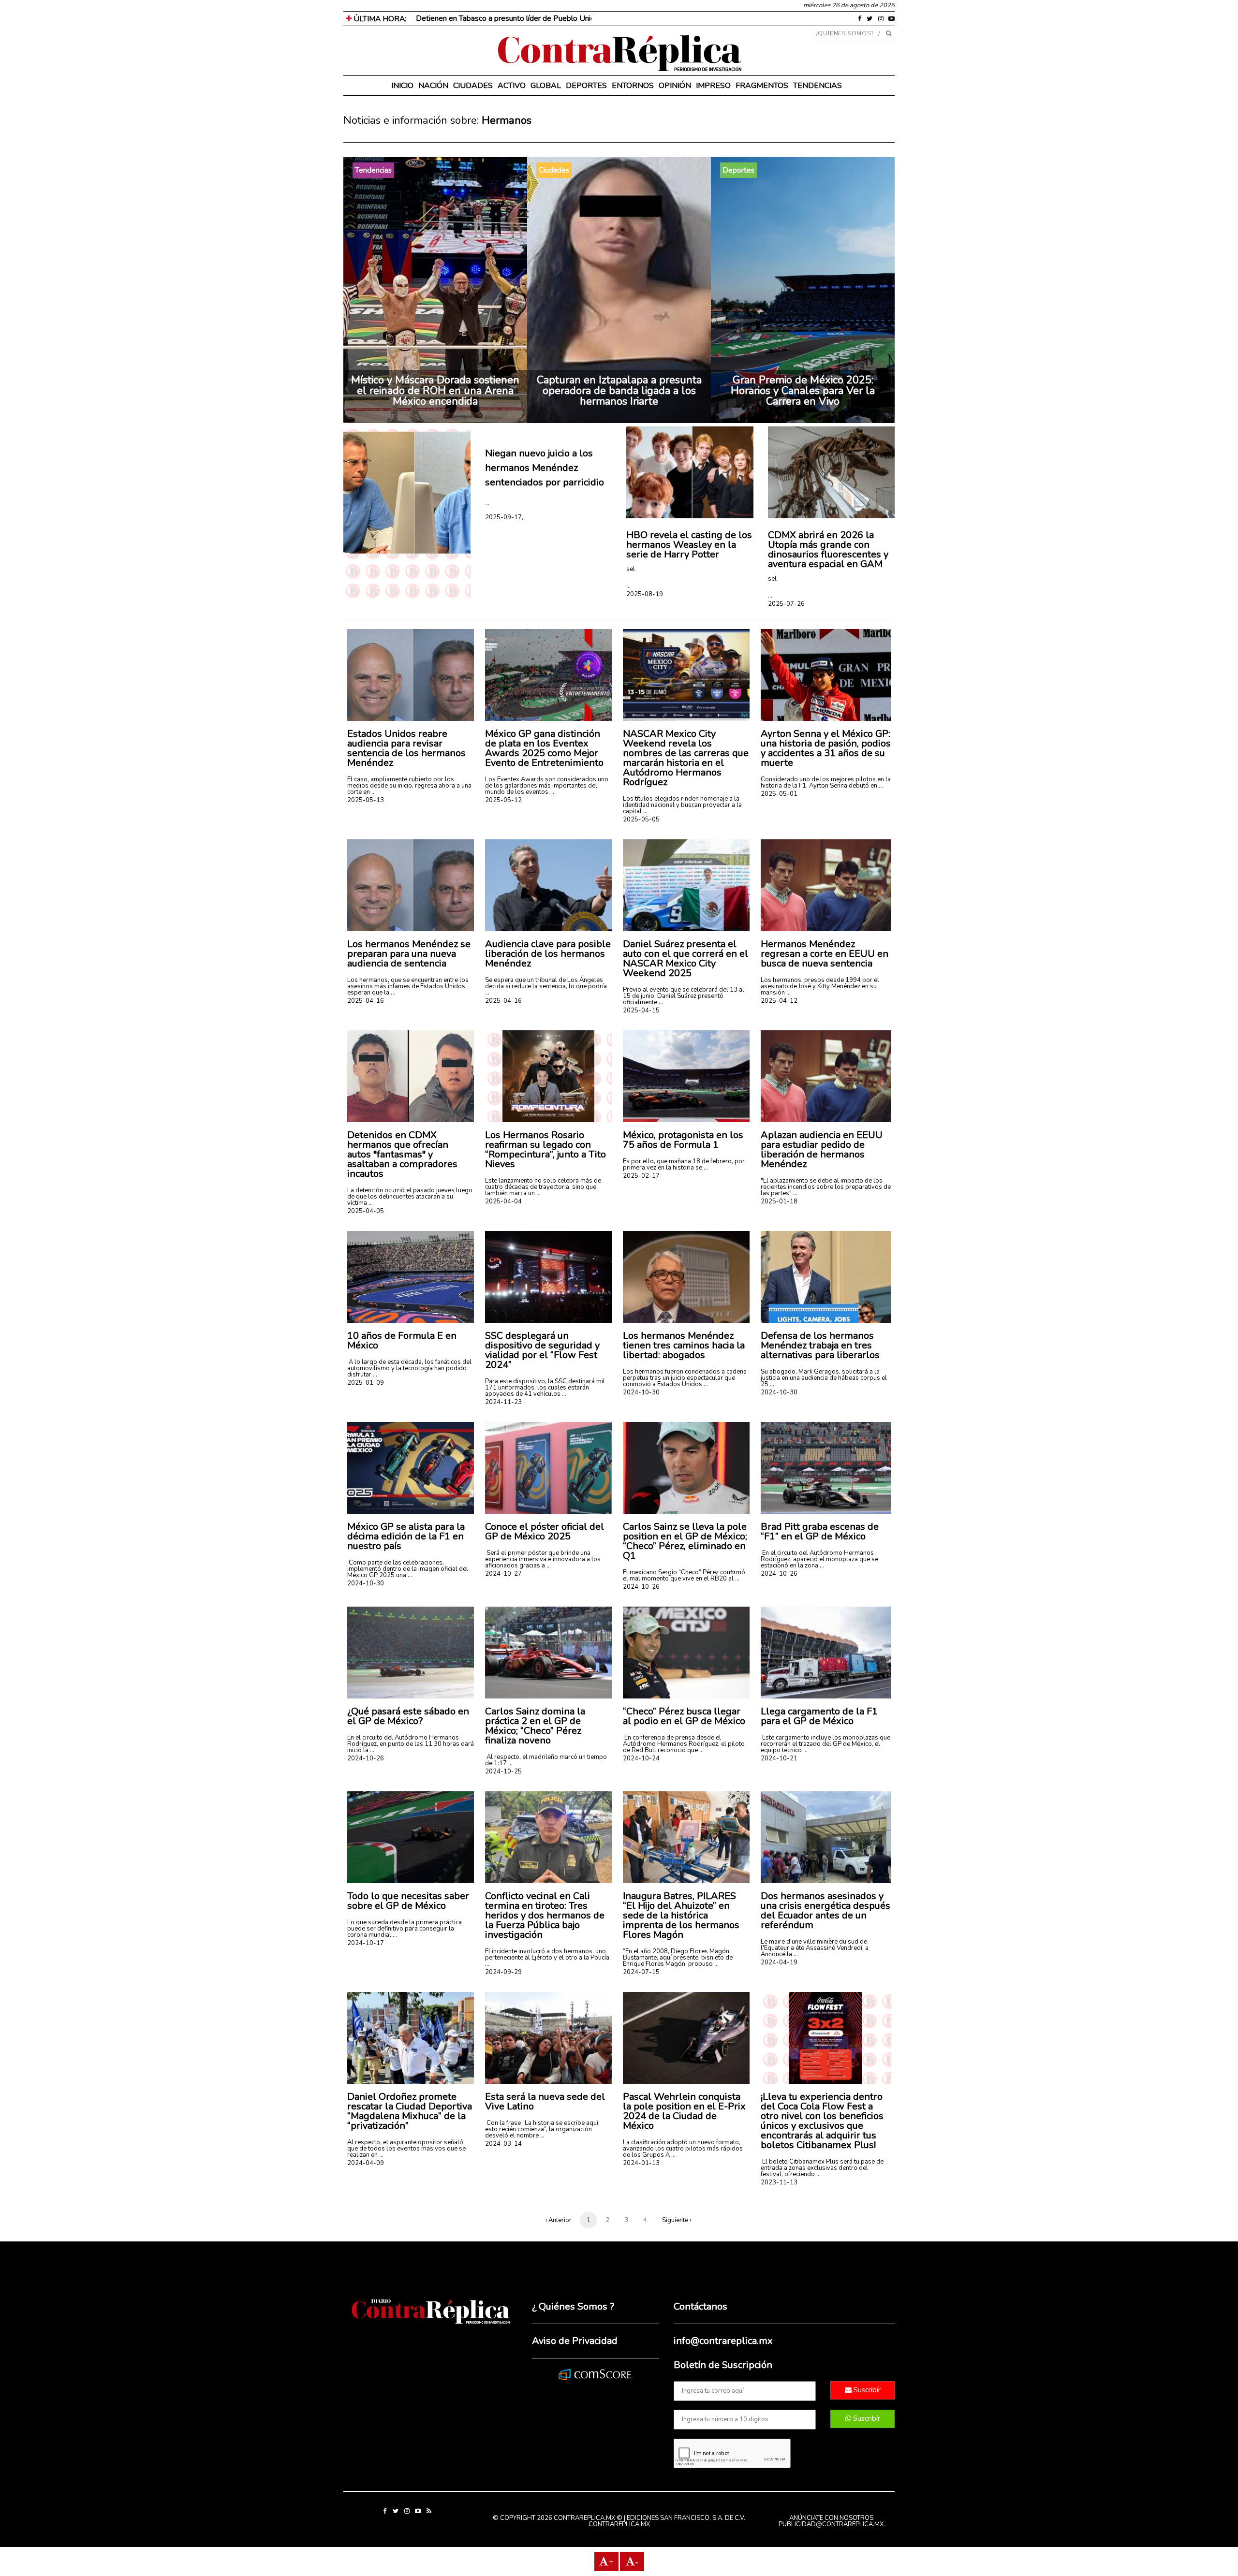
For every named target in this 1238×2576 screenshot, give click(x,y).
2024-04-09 (366, 2163)
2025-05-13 (366, 800)
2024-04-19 (779, 1962)
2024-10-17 (366, 1943)
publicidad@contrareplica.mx (831, 2524)
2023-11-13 (779, 2182)
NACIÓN (433, 86)
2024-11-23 (503, 1402)
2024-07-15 (641, 1972)
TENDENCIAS (818, 86)
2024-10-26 (641, 1587)
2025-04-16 (366, 1001)
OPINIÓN (675, 86)
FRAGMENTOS (762, 86)
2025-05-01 (779, 794)
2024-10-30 (641, 1392)
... (487, 503)
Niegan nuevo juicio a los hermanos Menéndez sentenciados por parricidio (545, 468)
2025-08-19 (645, 594)
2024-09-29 (503, 1972)
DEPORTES (586, 86)
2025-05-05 (641, 820)
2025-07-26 (786, 604)
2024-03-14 (503, 2144)
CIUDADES (473, 86)
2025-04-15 (641, 1010)
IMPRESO (713, 86)
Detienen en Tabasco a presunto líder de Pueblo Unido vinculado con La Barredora (553, 18)
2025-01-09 (366, 1383)
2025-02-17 (641, 1176)
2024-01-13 (641, 2163)
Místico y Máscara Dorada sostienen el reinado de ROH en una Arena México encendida (435, 391)
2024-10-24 (641, 1758)
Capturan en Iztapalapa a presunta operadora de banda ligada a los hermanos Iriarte (619, 391)
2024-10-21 (779, 1758)
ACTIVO (512, 86)
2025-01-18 (779, 1201)
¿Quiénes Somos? (845, 33)
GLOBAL (546, 86)
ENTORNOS (633, 86)
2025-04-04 (503, 1201)
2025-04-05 (366, 1211)
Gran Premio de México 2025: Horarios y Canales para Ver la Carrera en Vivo (803, 391)
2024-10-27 (503, 1574)
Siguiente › (677, 2220)
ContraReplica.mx (619, 2524)
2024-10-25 (503, 1771)
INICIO (402, 86)
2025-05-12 (503, 800)
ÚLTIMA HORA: (379, 19)
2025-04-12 (779, 1001)
